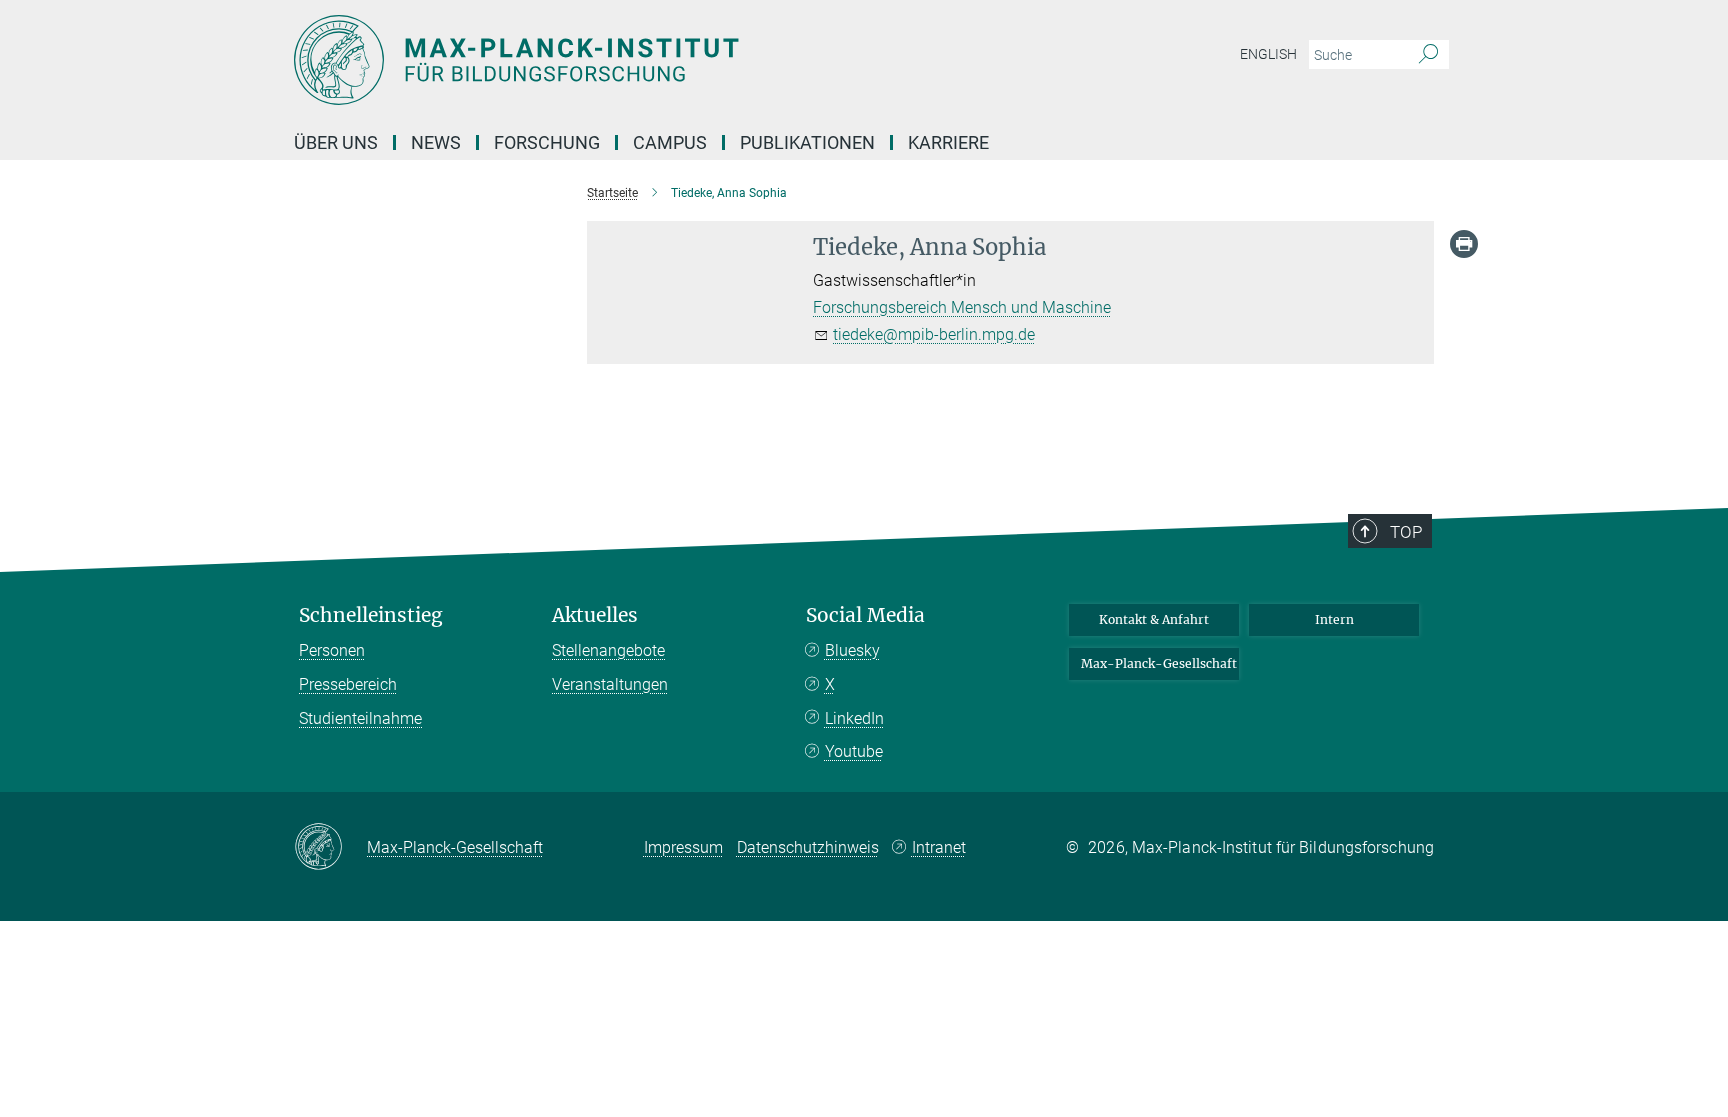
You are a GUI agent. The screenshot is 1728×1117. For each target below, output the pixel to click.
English (1268, 54)
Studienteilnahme (360, 718)
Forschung (547, 142)
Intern (1334, 619)
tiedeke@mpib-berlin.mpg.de (934, 334)
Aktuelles (595, 615)
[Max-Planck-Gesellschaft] (330, 848)
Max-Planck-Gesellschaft (1159, 663)
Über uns (336, 142)
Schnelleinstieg (371, 615)
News (436, 142)
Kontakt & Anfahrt (1154, 619)
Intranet (939, 847)
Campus (670, 142)
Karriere (948, 142)
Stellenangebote (608, 650)
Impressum (683, 847)
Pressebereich (348, 684)
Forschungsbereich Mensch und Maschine (962, 307)
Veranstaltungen (610, 684)
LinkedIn (854, 718)
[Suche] (1428, 55)
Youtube (854, 751)
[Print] (1464, 244)
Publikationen (807, 142)
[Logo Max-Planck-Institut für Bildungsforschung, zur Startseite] (669, 60)
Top (1406, 532)
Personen (332, 650)
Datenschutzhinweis (808, 847)
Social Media (865, 615)
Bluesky (852, 650)
